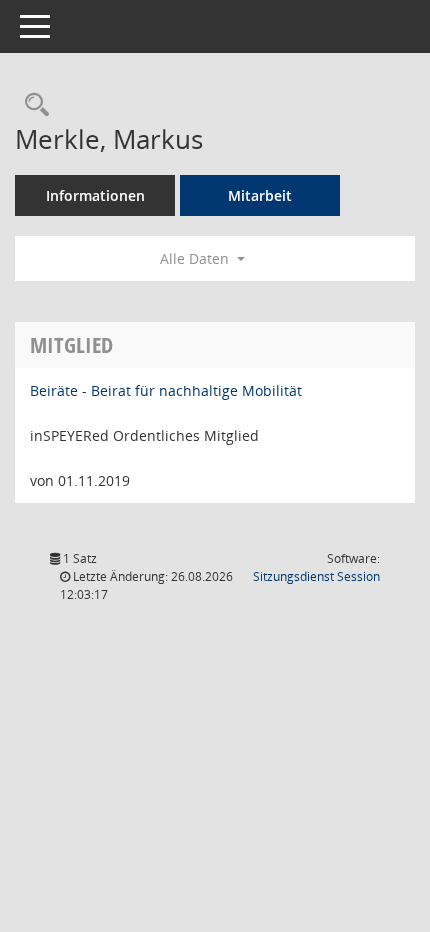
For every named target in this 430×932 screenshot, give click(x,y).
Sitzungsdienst (316, 576)
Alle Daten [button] (196, 258)
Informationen (95, 195)
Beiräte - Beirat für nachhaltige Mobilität (166, 390)
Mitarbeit (260, 195)
